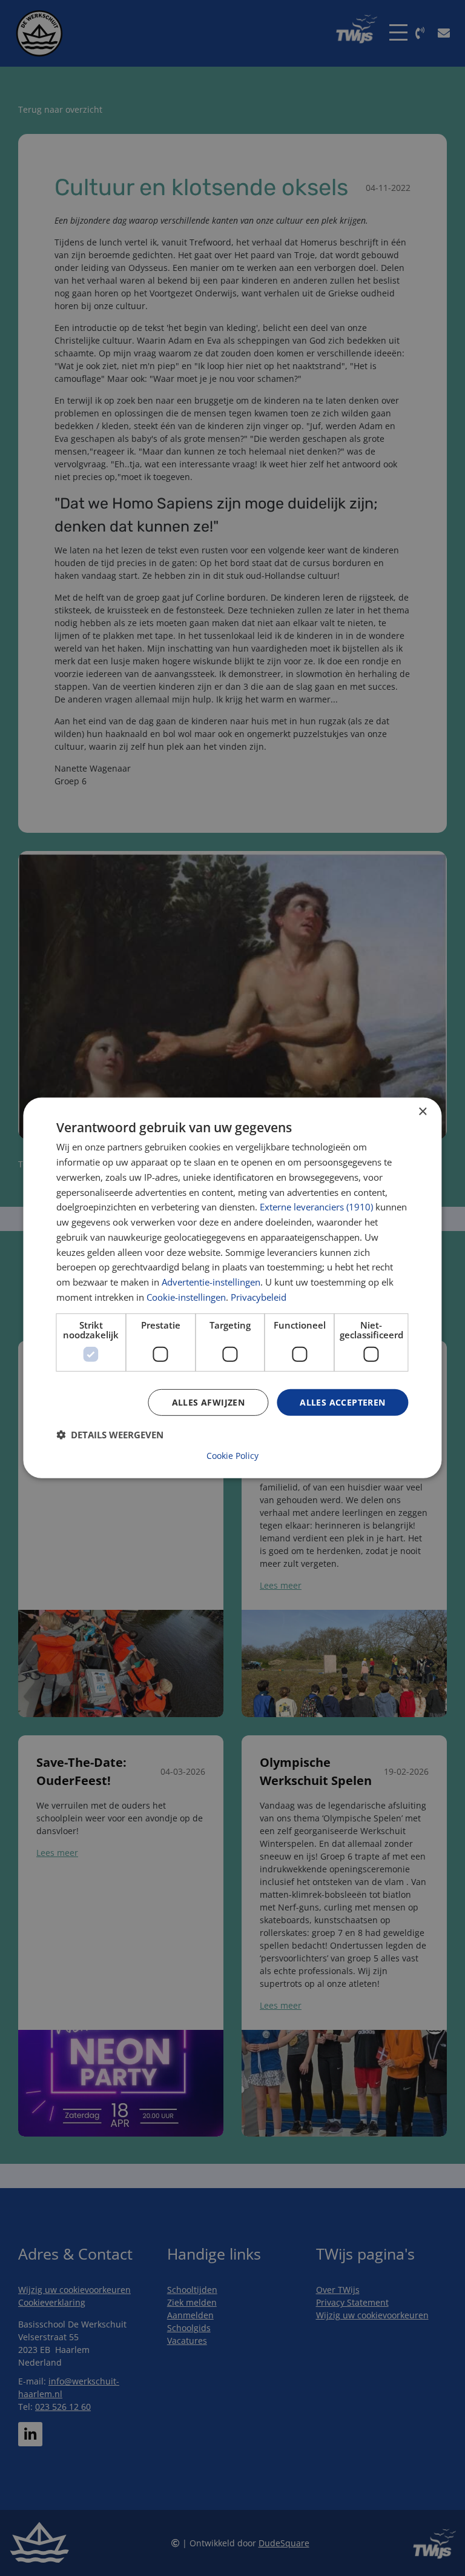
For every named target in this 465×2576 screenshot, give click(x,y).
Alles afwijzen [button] (209, 1402)
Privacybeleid (259, 1297)
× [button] (422, 1112)
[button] (110, 1435)
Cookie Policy (232, 1456)
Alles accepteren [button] (342, 1402)
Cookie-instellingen (186, 1297)
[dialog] (232, 1288)
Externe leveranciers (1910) (316, 1207)
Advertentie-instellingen (211, 1282)
